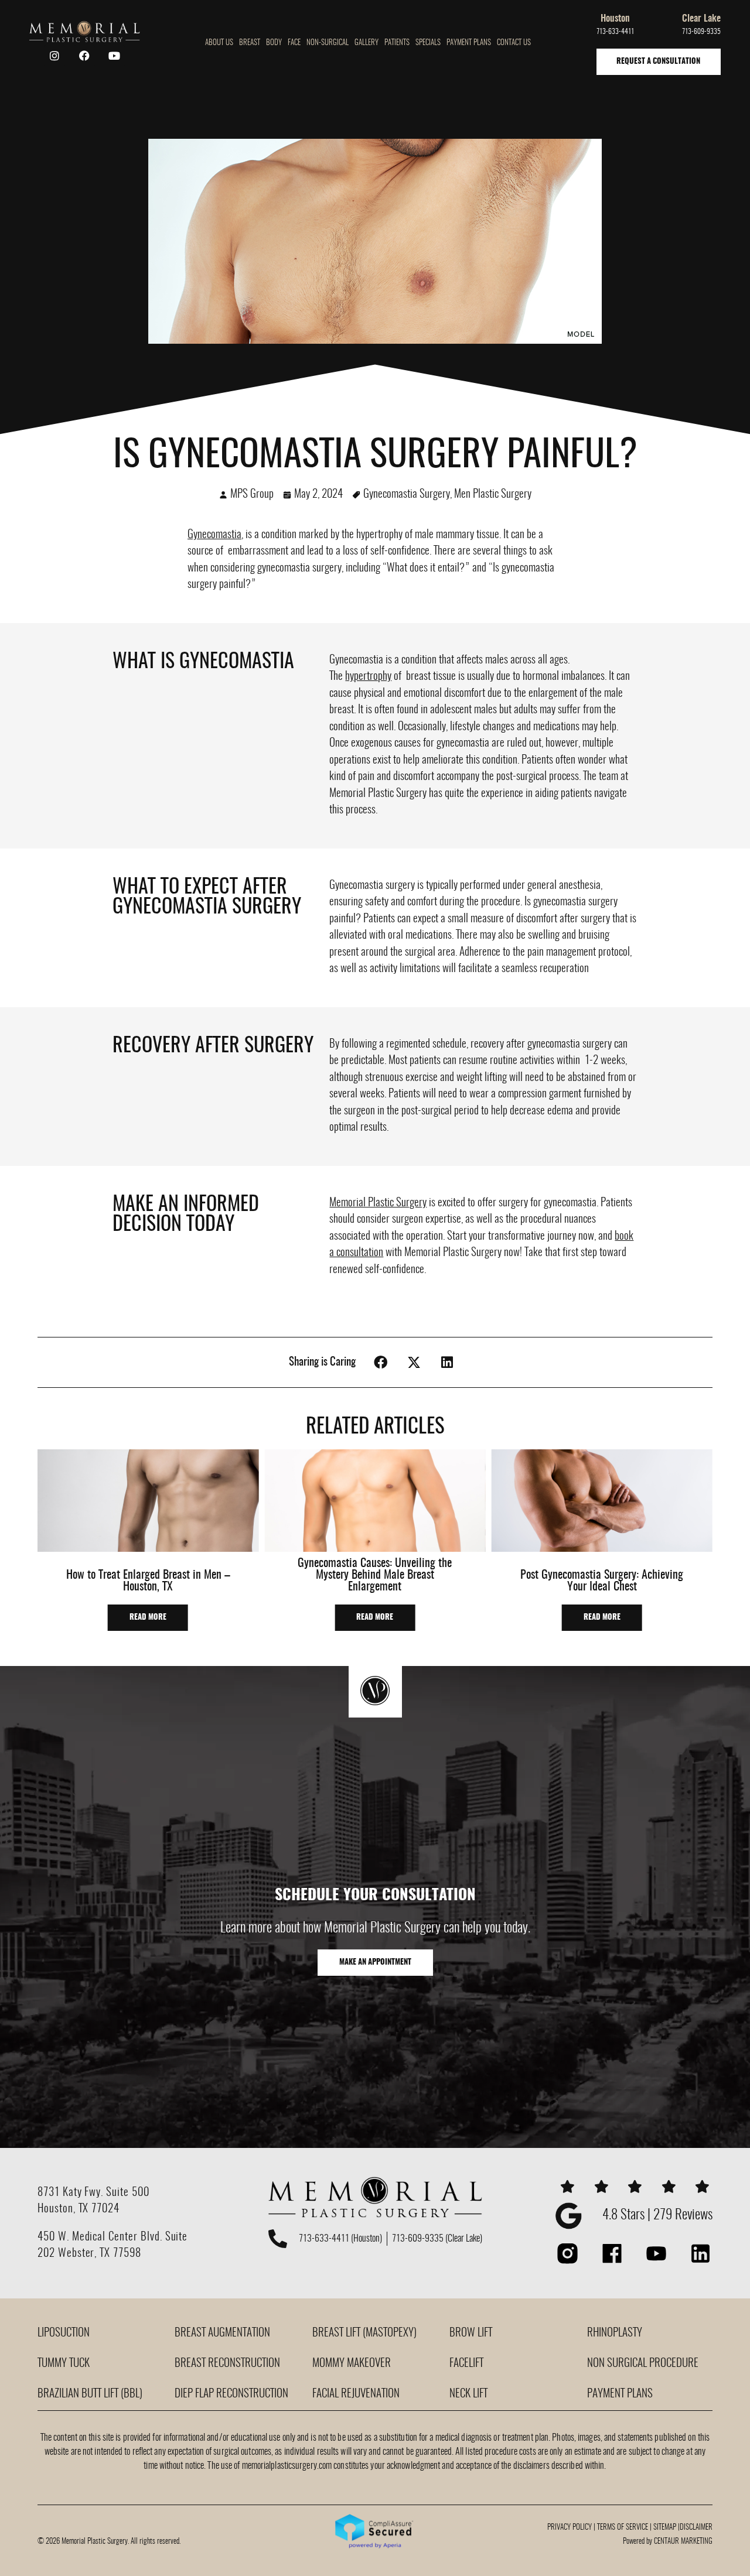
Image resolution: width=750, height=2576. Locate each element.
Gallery (367, 43)
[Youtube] (114, 56)
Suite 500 (128, 2193)
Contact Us (514, 43)
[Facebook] (84, 56)
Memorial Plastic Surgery (378, 1203)
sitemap (665, 2528)
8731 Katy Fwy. (72, 2193)
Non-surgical (328, 43)
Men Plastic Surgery (493, 495)
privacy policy (570, 2528)
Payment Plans (469, 43)
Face (294, 43)
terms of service (623, 2528)
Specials (428, 43)
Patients (397, 43)
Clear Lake (701, 19)
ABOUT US (219, 43)
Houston (615, 19)
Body (274, 43)
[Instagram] (54, 56)
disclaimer (696, 2528)
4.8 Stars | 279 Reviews (657, 2216)
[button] (381, 1362)
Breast (250, 43)
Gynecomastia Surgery (407, 495)
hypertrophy (368, 677)
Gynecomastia (214, 535)
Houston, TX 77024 (79, 2209)
